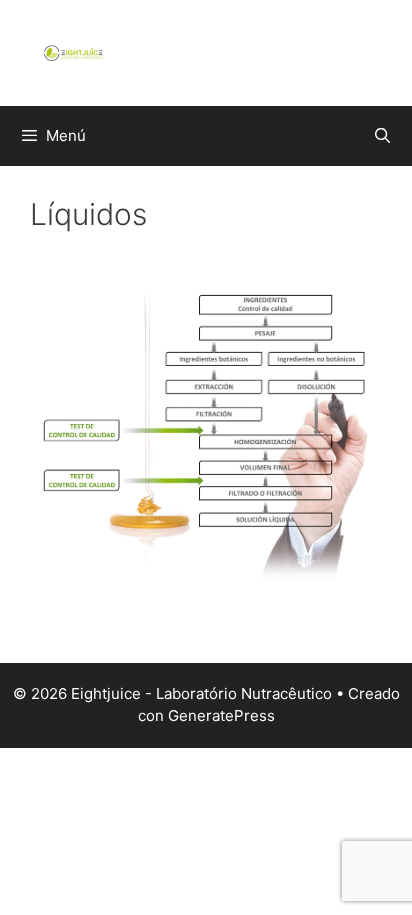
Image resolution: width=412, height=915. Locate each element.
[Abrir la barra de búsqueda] (382, 136)
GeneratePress (221, 715)
